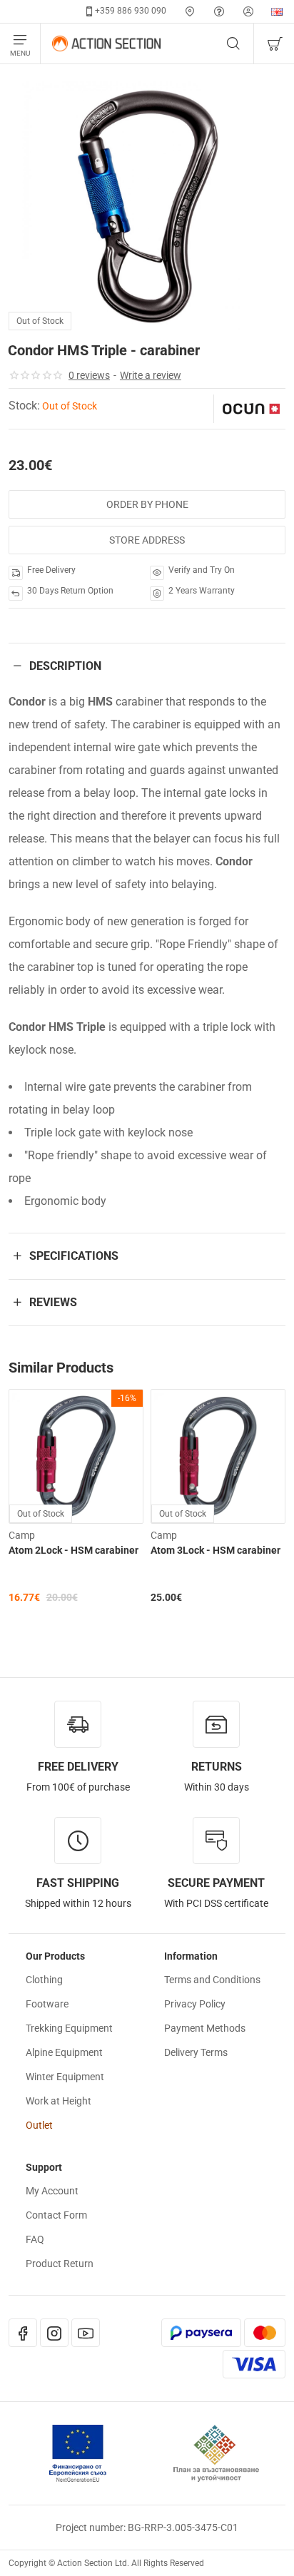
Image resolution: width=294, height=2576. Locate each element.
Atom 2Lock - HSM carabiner (73, 1550)
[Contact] (190, 11)
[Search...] (233, 44)
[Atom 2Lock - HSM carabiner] (76, 1456)
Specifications (74, 1256)
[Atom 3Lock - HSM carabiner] (218, 1456)
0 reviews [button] (89, 375)
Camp (22, 1535)
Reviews (53, 1302)
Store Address (147, 540)
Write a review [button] (151, 375)
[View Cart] (274, 44)
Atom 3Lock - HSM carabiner (216, 1550)
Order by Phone (147, 504)
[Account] (248, 11)
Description (65, 666)
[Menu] (20, 44)
